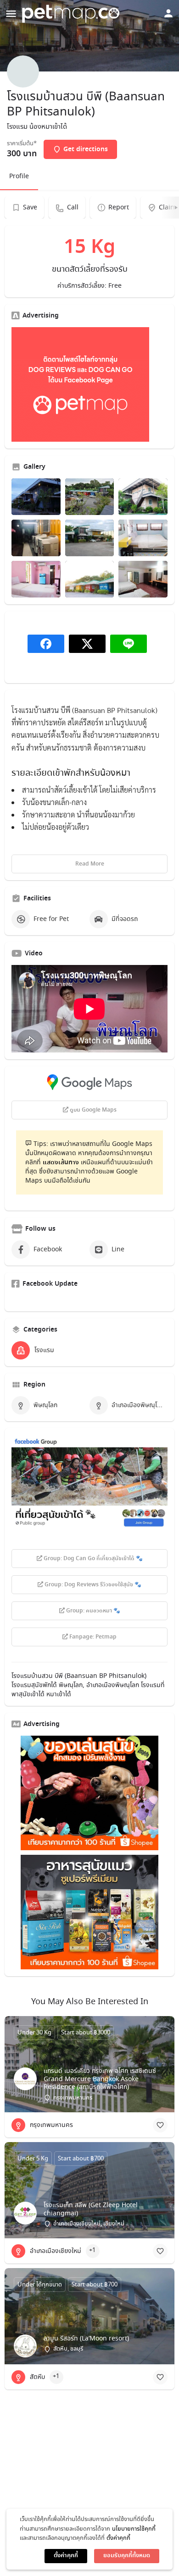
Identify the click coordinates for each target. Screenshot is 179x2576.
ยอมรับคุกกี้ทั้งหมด (127, 2556)
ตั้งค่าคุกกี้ (118, 2538)
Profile (19, 176)
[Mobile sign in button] (168, 13)
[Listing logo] (23, 71)
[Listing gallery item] (36, 497)
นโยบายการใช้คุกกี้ (134, 2529)
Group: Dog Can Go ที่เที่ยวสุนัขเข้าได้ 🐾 (92, 1559)
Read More (90, 864)
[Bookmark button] (160, 2125)
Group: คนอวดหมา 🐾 (92, 1611)
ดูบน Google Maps (92, 1110)
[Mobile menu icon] (11, 14)
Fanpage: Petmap (92, 1637)
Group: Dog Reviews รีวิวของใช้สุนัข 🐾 (92, 1585)
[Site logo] (72, 14)
